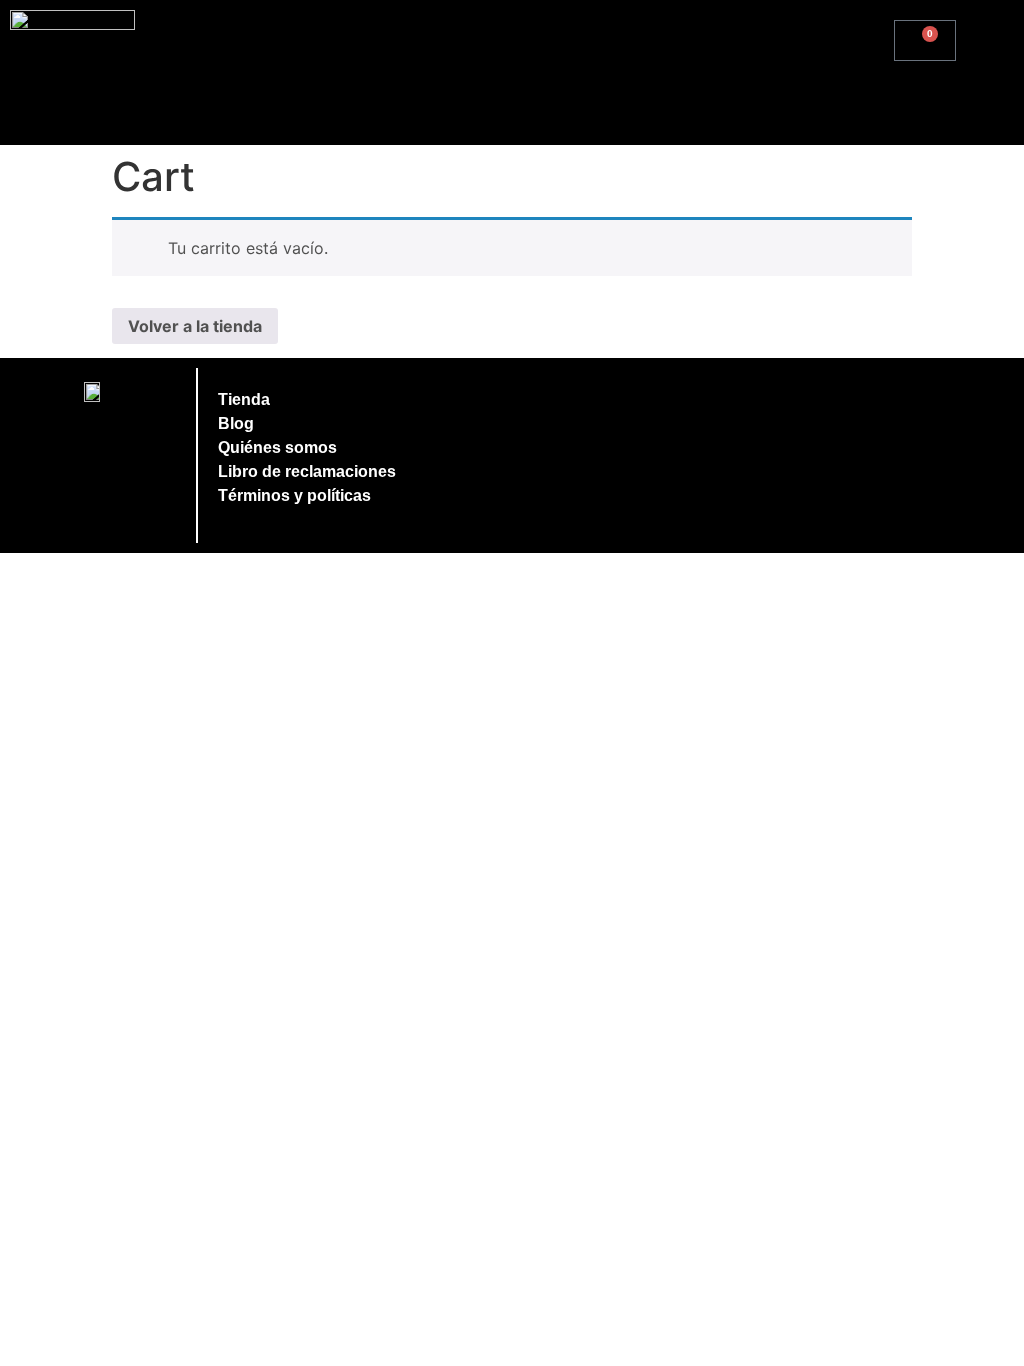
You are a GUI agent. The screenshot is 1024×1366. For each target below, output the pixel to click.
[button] (990, 36)
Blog (236, 423)
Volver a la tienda (195, 326)
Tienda (244, 399)
